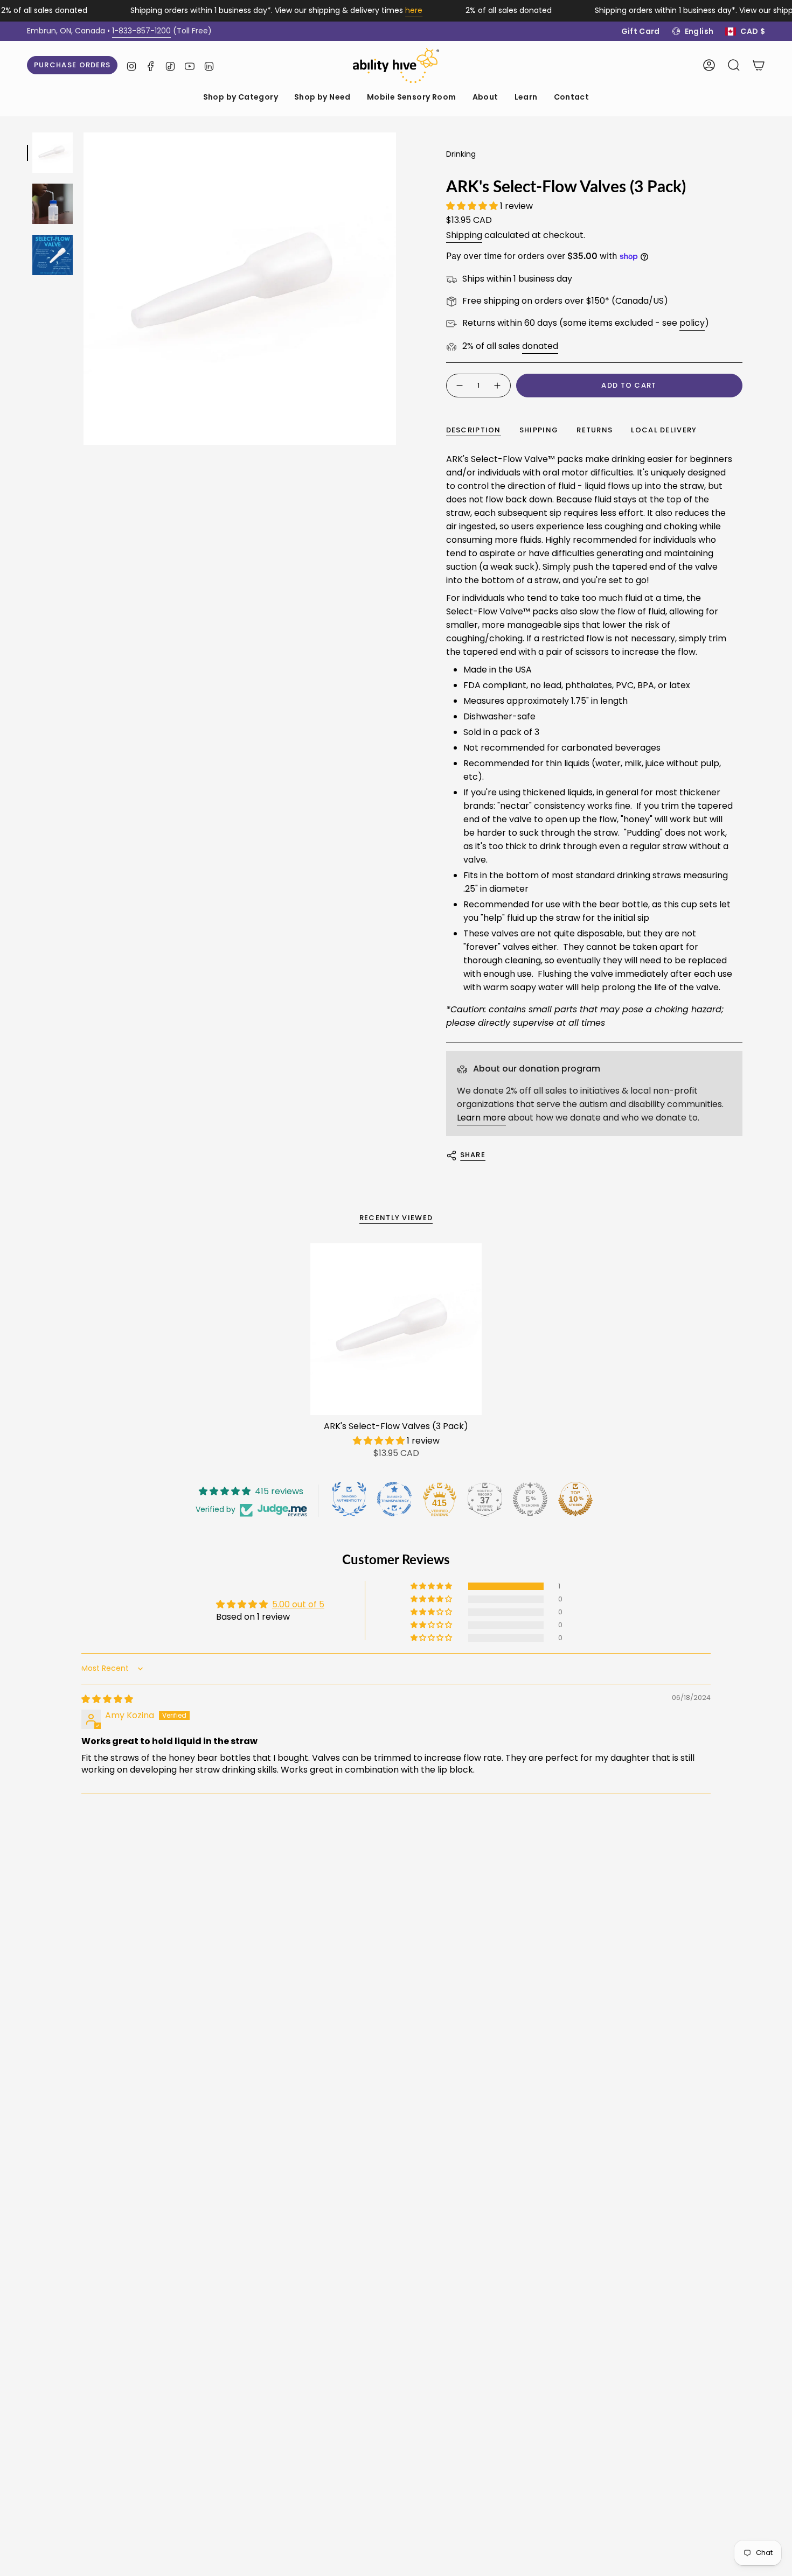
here (414, 10)
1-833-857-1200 (141, 31)
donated (540, 346)
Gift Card (641, 31)
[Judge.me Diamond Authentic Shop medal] (349, 1499)
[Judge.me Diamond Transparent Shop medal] (394, 1499)
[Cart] (759, 65)
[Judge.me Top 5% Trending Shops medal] (530, 1499)
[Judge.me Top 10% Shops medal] (575, 1499)
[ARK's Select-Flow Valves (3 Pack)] (396, 1329)
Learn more (481, 1118)
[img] (107, 1699)
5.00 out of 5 (298, 1604)
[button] (241, 98)
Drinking (461, 154)
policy (692, 323)
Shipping (464, 235)
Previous (84, 289)
